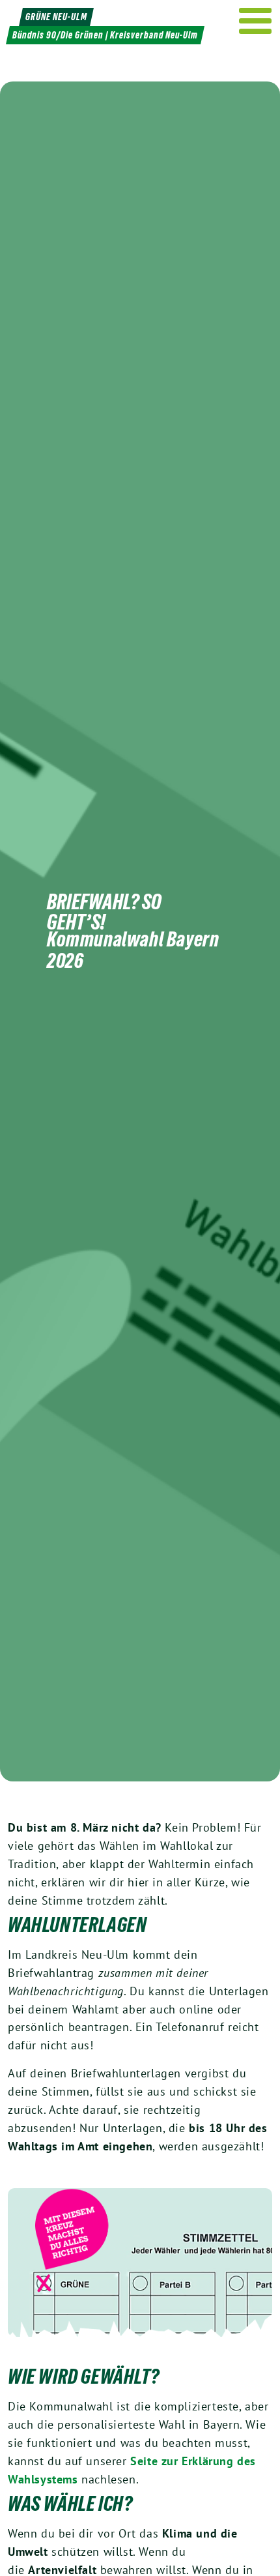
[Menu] (256, 21)
